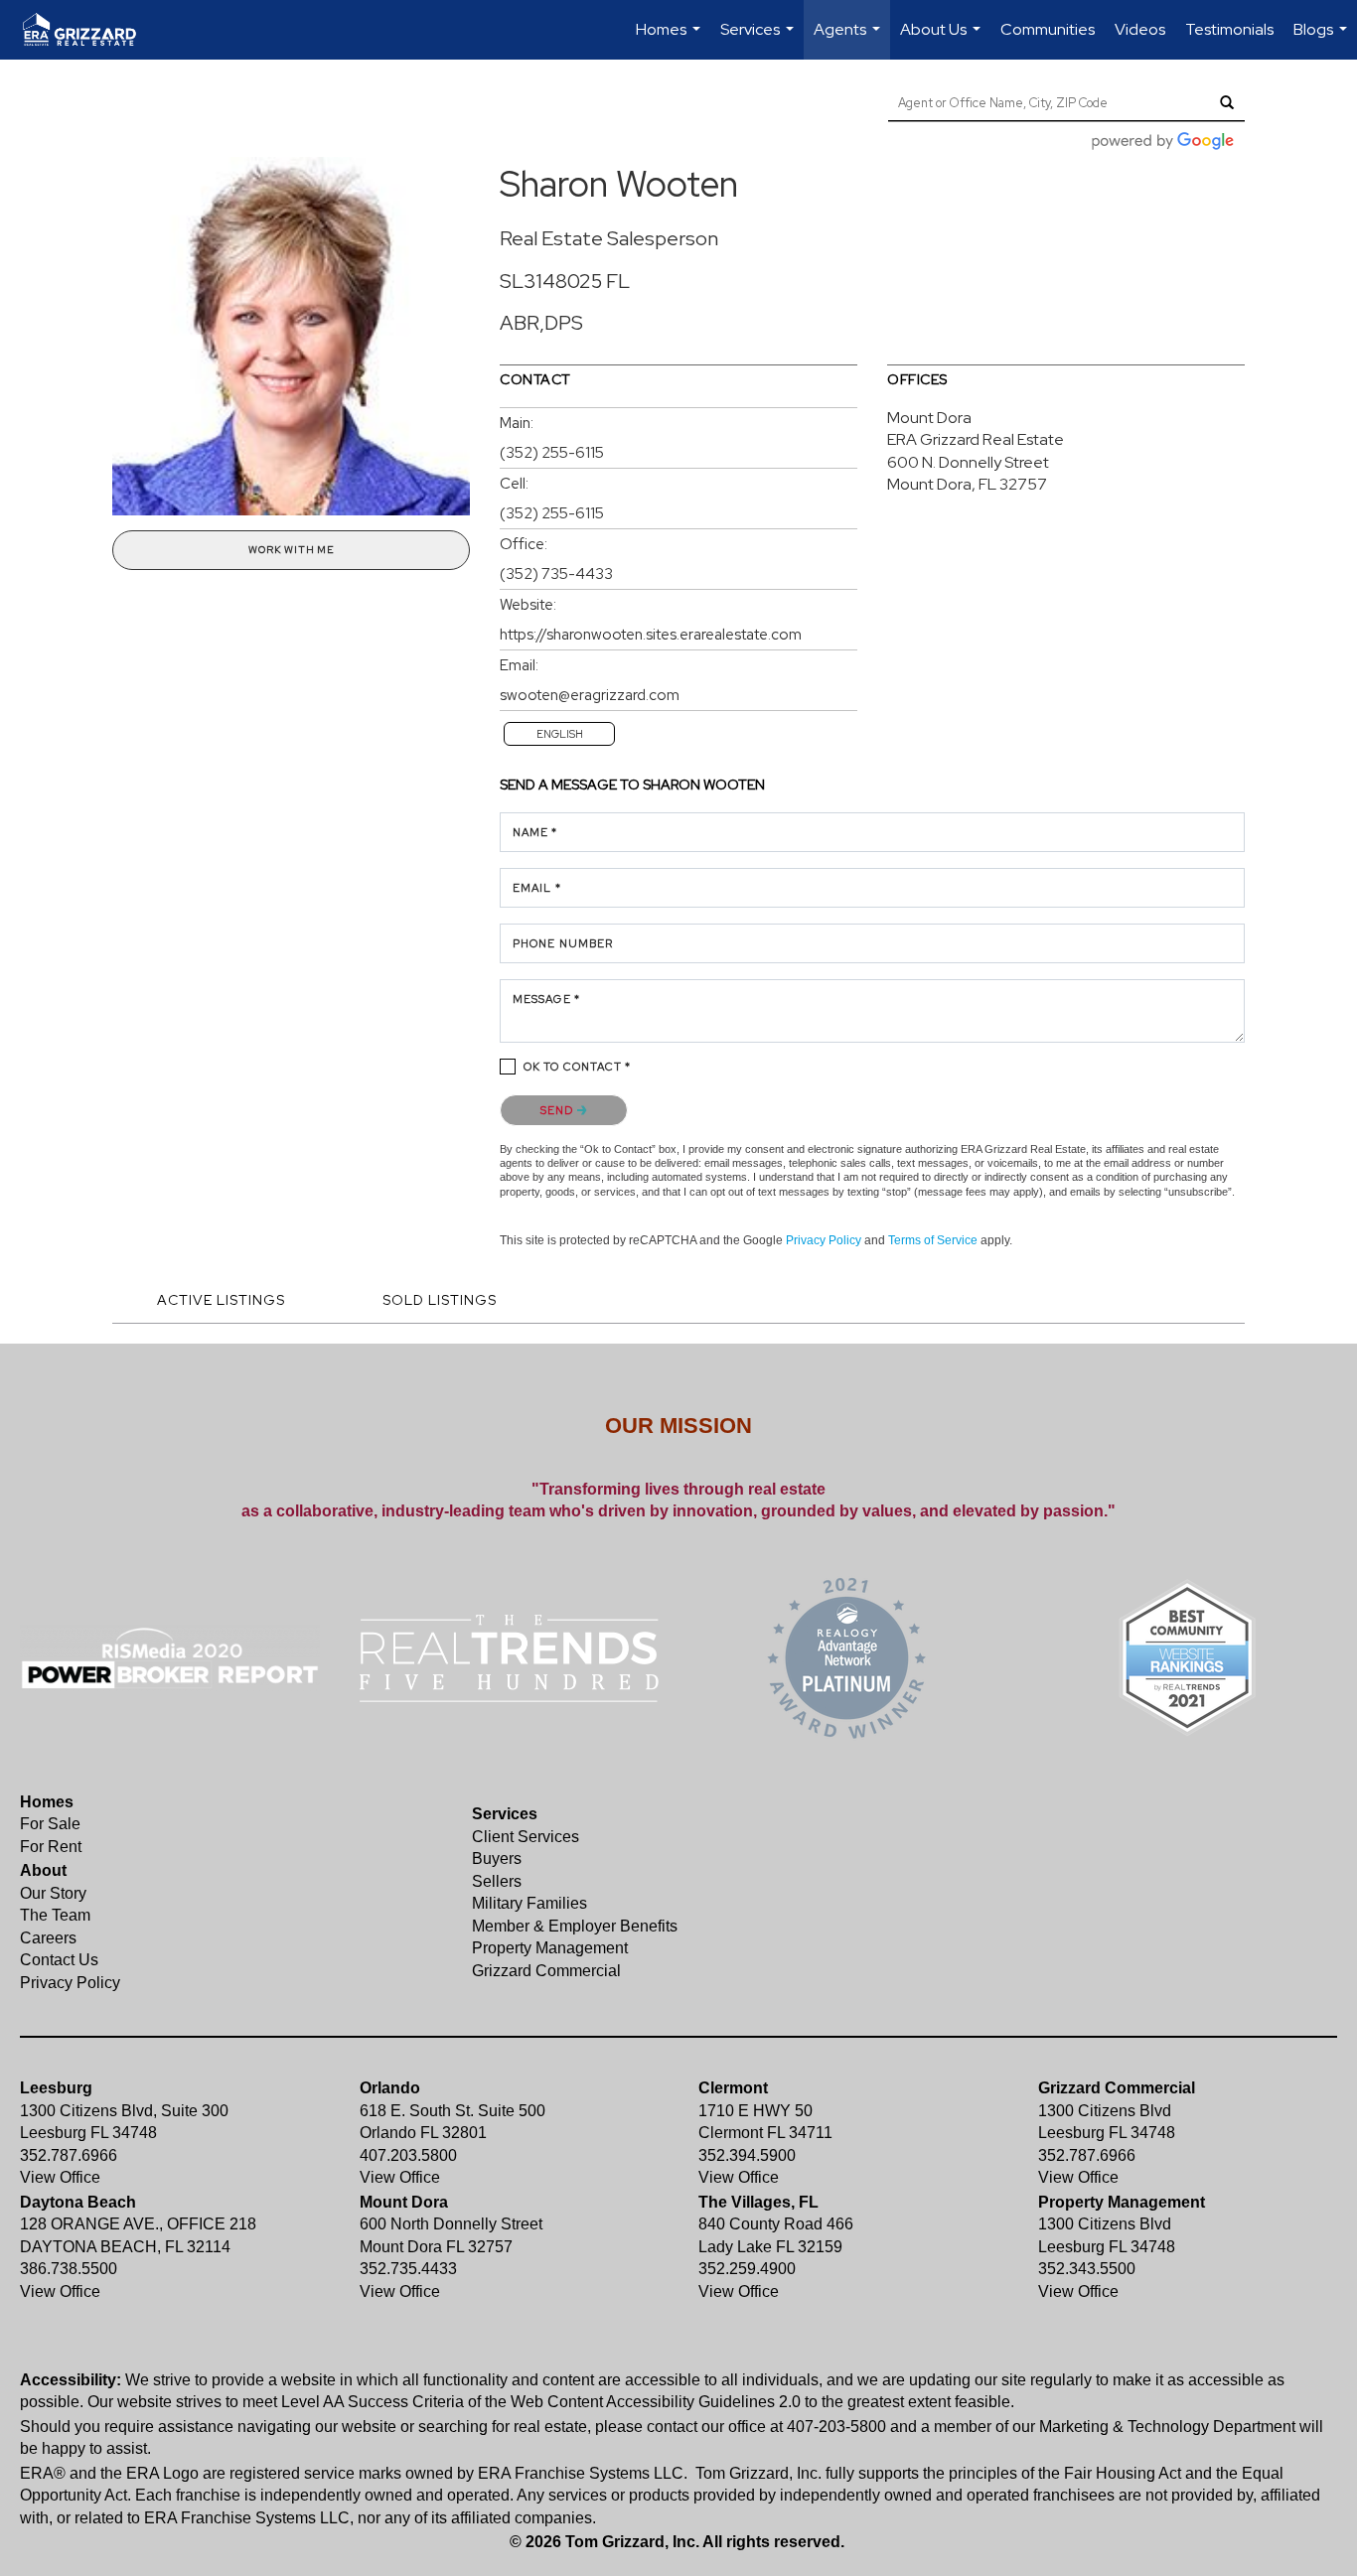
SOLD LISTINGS (440, 1300)
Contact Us (59, 1960)
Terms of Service (933, 1240)
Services (759, 39)
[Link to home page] (89, 30)
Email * (537, 888)
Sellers (497, 1881)
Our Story (53, 1893)
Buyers (497, 1859)
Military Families (529, 1903)
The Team (55, 1915)
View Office (60, 2177)
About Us (943, 39)
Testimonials (1229, 29)
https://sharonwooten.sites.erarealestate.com (651, 635)
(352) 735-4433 (556, 574)
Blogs (1323, 39)
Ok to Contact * (578, 1067)
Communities (1048, 29)
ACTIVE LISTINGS (221, 1300)
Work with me (291, 550)
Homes (671, 39)
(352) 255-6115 (552, 453)
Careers (48, 1938)
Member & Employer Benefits (575, 1926)
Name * (535, 832)
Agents (849, 39)
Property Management (550, 1948)
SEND (559, 1110)
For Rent (51, 1847)
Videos (1140, 29)
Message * (546, 999)
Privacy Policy (824, 1240)
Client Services (526, 1837)
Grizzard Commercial (546, 1971)
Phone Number (563, 943)
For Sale (50, 1824)
